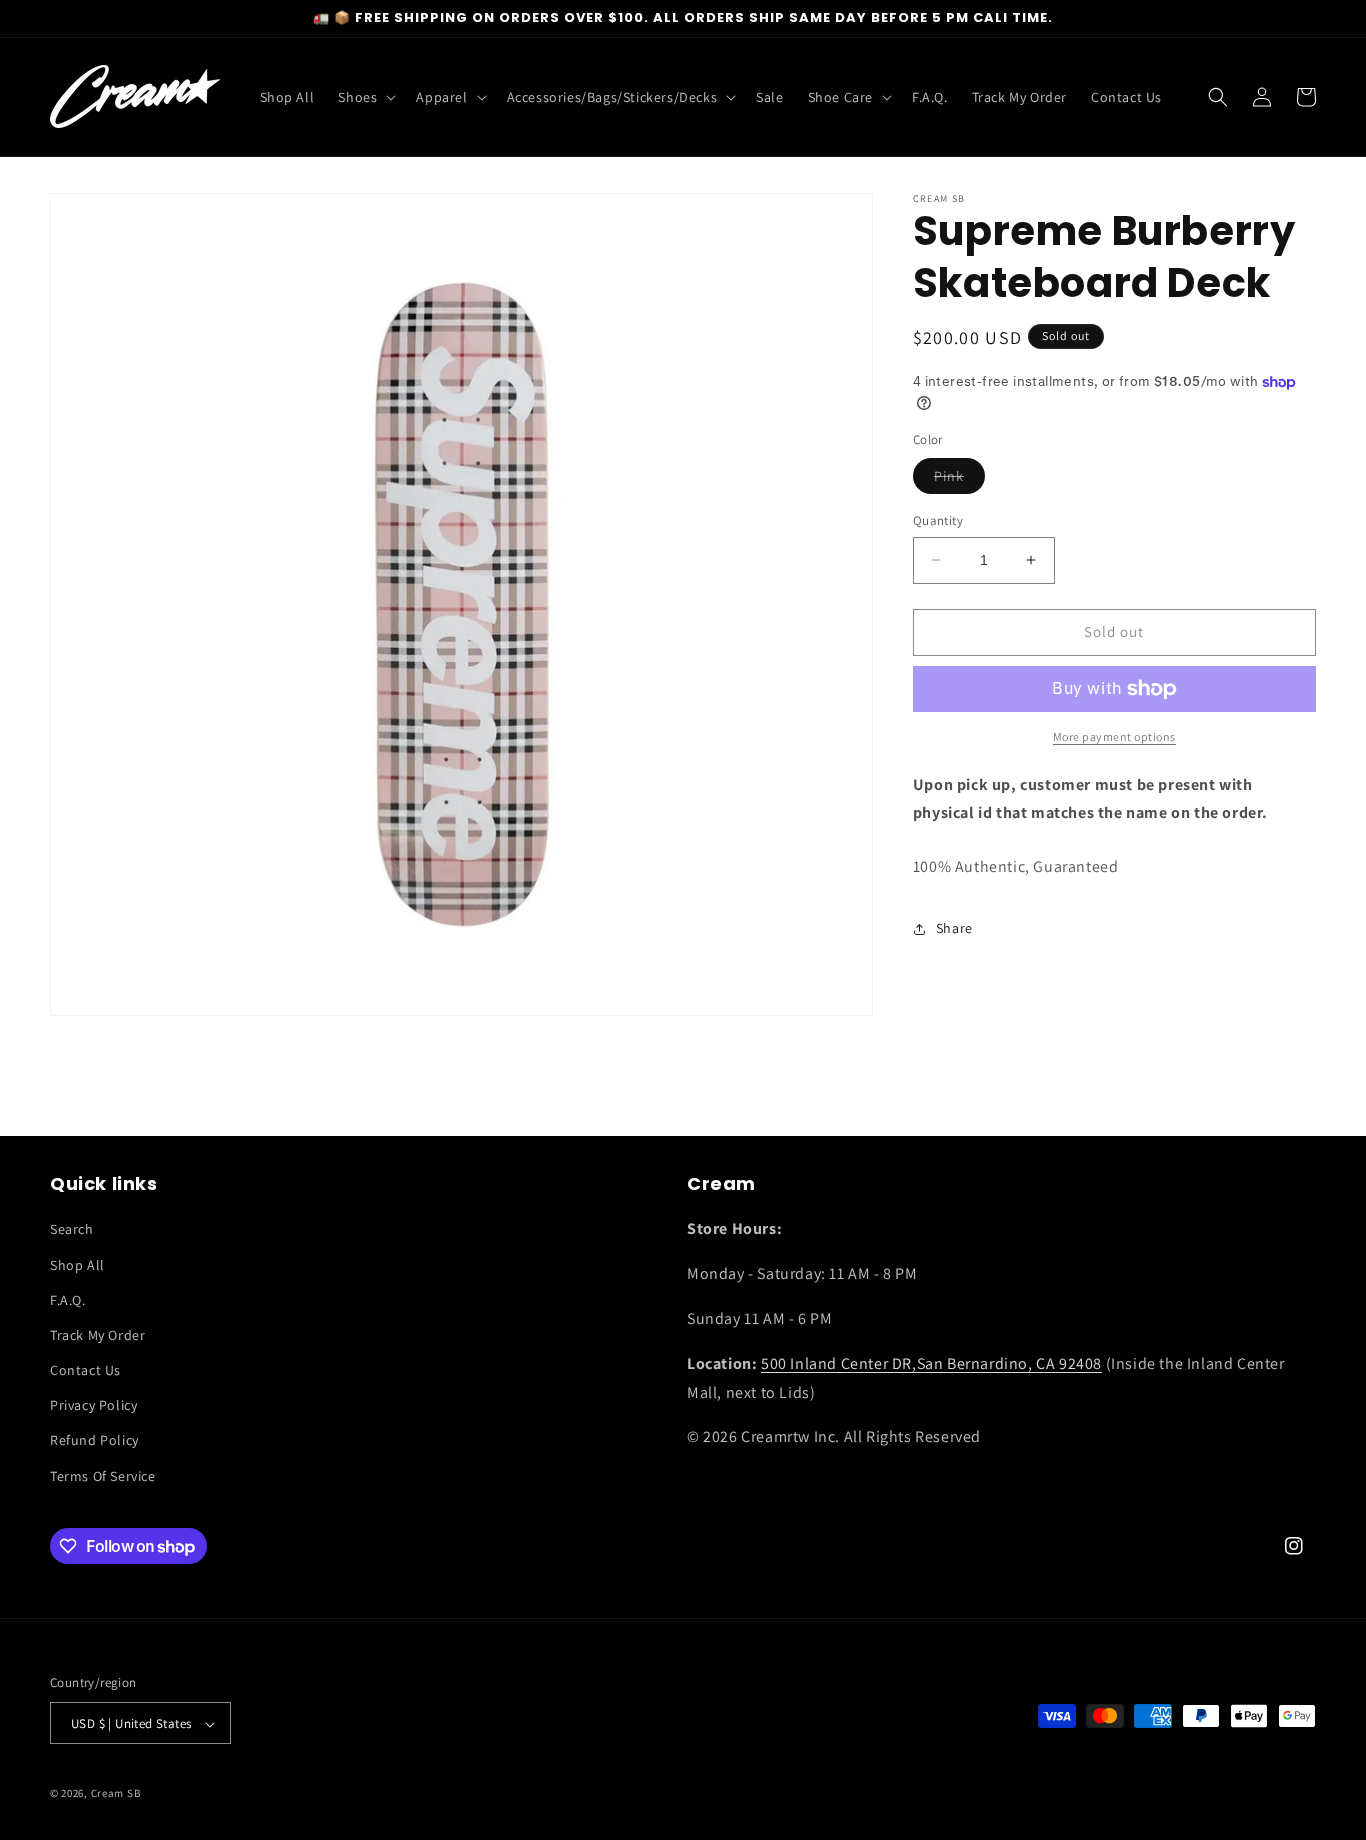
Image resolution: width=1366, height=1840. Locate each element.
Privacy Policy (93, 1406)
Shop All (77, 1265)
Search (72, 1230)
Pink (959, 480)
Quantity (938, 520)
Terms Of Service (103, 1476)
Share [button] (954, 928)
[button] (365, 97)
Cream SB (116, 1794)
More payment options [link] (1114, 736)
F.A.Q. (68, 1300)
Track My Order (97, 1335)
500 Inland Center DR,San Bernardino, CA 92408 (931, 1363)
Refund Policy (94, 1441)
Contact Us (85, 1370)
